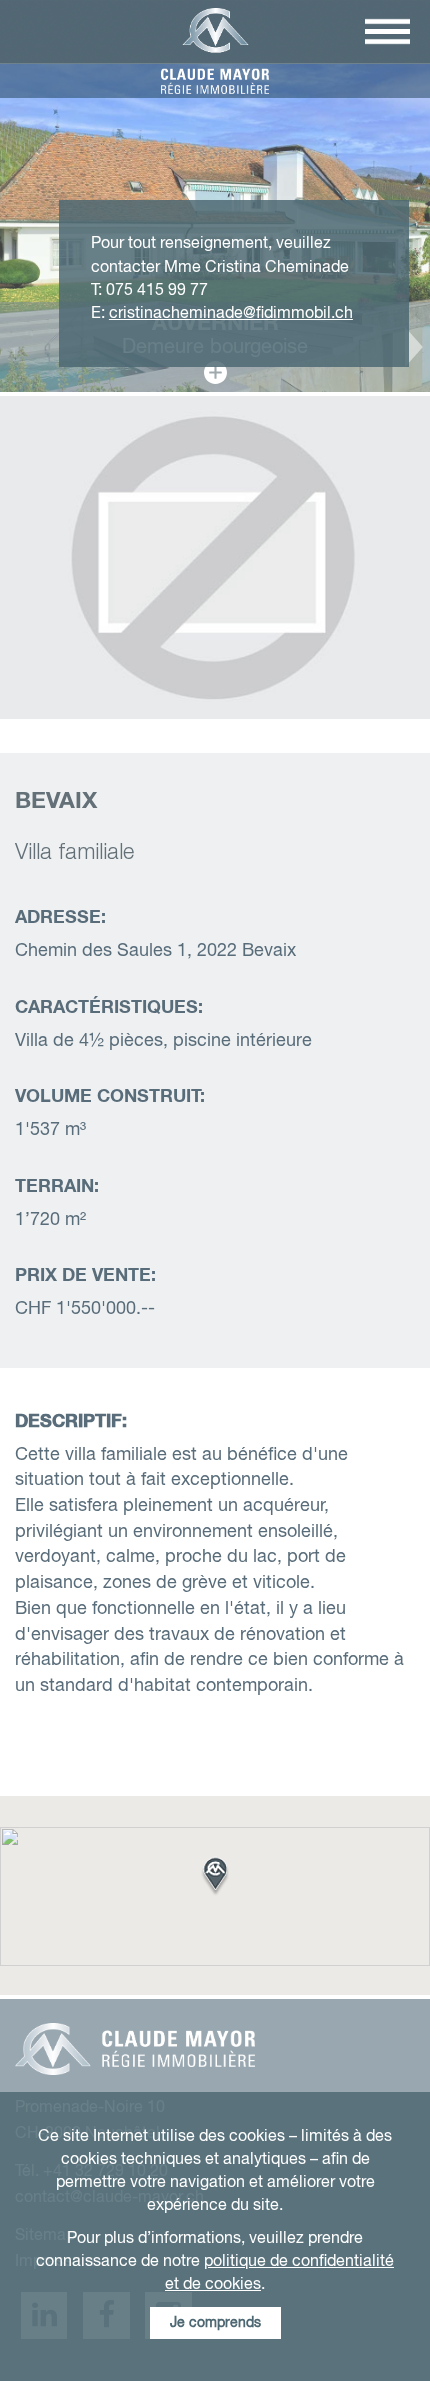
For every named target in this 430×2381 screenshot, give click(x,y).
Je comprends (215, 2323)
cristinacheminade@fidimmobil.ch (231, 313)
